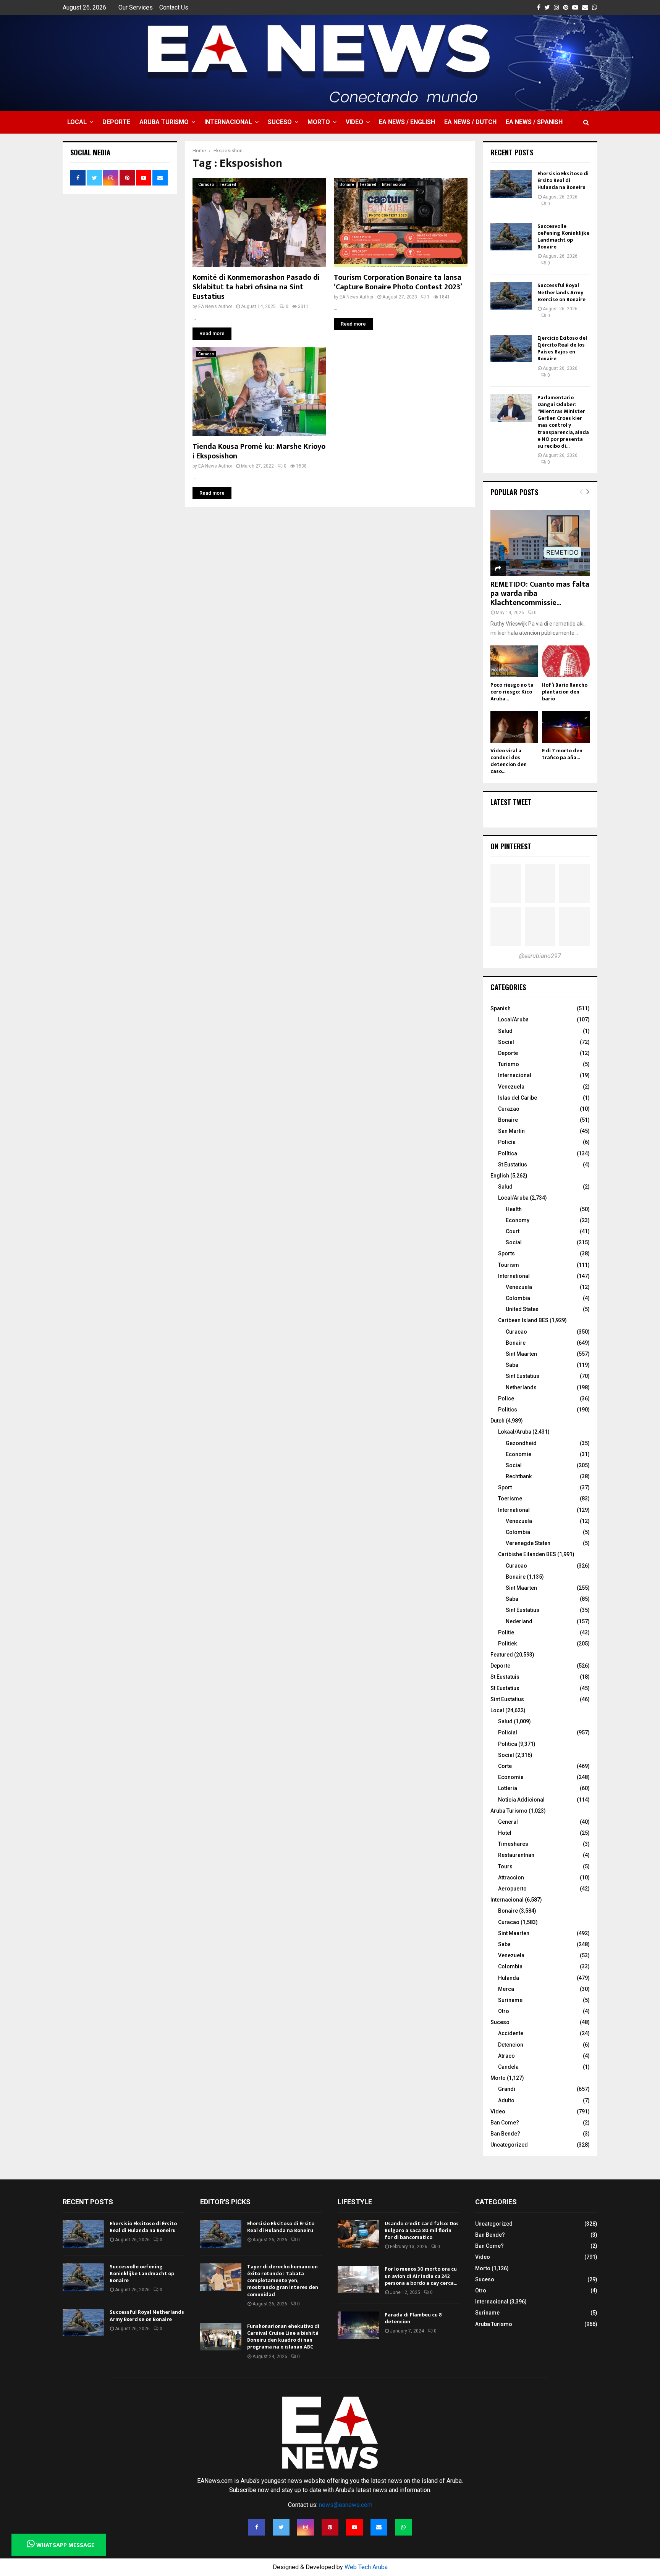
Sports (506, 1253)
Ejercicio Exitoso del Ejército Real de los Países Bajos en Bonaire (562, 348)
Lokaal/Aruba (515, 1432)
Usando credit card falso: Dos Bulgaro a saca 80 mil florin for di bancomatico (422, 2230)
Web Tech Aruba (366, 2567)
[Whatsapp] (403, 2527)
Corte (505, 1766)
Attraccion (511, 1878)
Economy (518, 1220)
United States (522, 1309)
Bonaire (347, 185)
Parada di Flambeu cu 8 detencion (413, 2318)
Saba (512, 1365)
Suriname (510, 2000)
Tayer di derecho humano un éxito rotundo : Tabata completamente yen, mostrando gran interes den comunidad (283, 2281)
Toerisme (510, 1498)
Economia (511, 1777)
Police (506, 1398)
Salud (505, 1031)
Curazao (509, 1109)
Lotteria (508, 1788)
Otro (504, 2011)
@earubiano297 (540, 956)
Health (514, 1209)
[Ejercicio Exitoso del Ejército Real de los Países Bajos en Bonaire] (511, 348)
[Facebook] (257, 2527)
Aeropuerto (512, 1889)
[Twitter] (281, 2527)
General (508, 1822)
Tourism (509, 1265)
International (514, 1276)
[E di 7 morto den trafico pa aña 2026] (566, 727)
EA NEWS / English (407, 122)
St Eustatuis (505, 1677)
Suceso (280, 122)
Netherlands (521, 1387)
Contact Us (174, 7)
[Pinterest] (330, 2527)
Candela (508, 2067)
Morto (319, 122)
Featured (228, 185)
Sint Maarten (521, 1354)
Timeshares (513, 1844)
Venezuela (511, 1087)
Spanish (501, 1008)
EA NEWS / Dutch (470, 122)
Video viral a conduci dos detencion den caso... (509, 761)
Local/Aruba (513, 1019)
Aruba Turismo (164, 122)
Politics (508, 1410)
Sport (505, 1487)
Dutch (497, 1421)
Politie (506, 1632)
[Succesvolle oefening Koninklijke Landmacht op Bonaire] (511, 237)
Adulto (506, 2100)
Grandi (507, 2089)
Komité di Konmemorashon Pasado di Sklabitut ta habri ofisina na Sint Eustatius (256, 287)
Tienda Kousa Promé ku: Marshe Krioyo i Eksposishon (259, 451)
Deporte (116, 122)
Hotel (505, 1833)
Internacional (228, 122)
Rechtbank (519, 1476)
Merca (506, 1989)
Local (77, 122)
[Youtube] (354, 2527)
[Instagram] (306, 2527)
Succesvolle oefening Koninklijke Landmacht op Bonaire (563, 237)
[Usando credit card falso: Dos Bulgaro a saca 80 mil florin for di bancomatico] (358, 2234)
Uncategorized (509, 2145)
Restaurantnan (516, 1855)
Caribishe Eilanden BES (527, 1554)
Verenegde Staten (528, 1543)
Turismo (509, 1064)
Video (354, 122)
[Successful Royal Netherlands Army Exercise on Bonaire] (511, 296)
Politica (508, 1744)
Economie (518, 1454)
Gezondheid (521, 1443)
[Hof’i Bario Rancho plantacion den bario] (566, 661)
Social (506, 1042)
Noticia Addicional (521, 1800)
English (500, 1176)
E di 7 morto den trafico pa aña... (562, 754)
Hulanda (509, 1978)
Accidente (511, 2033)
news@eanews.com (346, 2505)
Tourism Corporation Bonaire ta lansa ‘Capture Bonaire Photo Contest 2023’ (398, 282)
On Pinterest (511, 846)
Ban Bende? (505, 2134)
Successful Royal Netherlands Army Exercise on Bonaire (561, 292)
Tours (505, 1866)
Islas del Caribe (518, 1098)
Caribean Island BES (523, 1320)
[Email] (379, 2527)
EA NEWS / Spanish (534, 122)
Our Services (136, 7)
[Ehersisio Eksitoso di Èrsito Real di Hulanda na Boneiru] (511, 184)
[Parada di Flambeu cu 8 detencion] (358, 2325)
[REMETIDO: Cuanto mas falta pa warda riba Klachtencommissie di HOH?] (540, 543)
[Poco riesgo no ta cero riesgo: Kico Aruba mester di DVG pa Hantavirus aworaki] (514, 661)
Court (513, 1231)
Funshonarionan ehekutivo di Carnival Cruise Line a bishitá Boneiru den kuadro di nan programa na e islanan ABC (283, 2337)
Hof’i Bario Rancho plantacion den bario (565, 692)
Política (508, 1153)
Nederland (519, 1621)
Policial (508, 1732)
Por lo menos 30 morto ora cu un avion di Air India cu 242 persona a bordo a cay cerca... (421, 2276)
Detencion (511, 2045)
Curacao (206, 185)
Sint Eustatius (522, 1376)
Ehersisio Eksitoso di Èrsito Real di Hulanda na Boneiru (563, 180)
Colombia (518, 1298)
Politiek (507, 1644)
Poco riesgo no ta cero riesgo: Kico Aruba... (512, 692)
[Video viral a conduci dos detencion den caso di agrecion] (514, 727)
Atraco (506, 2056)
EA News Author (215, 306)
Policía (507, 1142)
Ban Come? (505, 2123)
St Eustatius (513, 1165)
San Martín (511, 1131)
